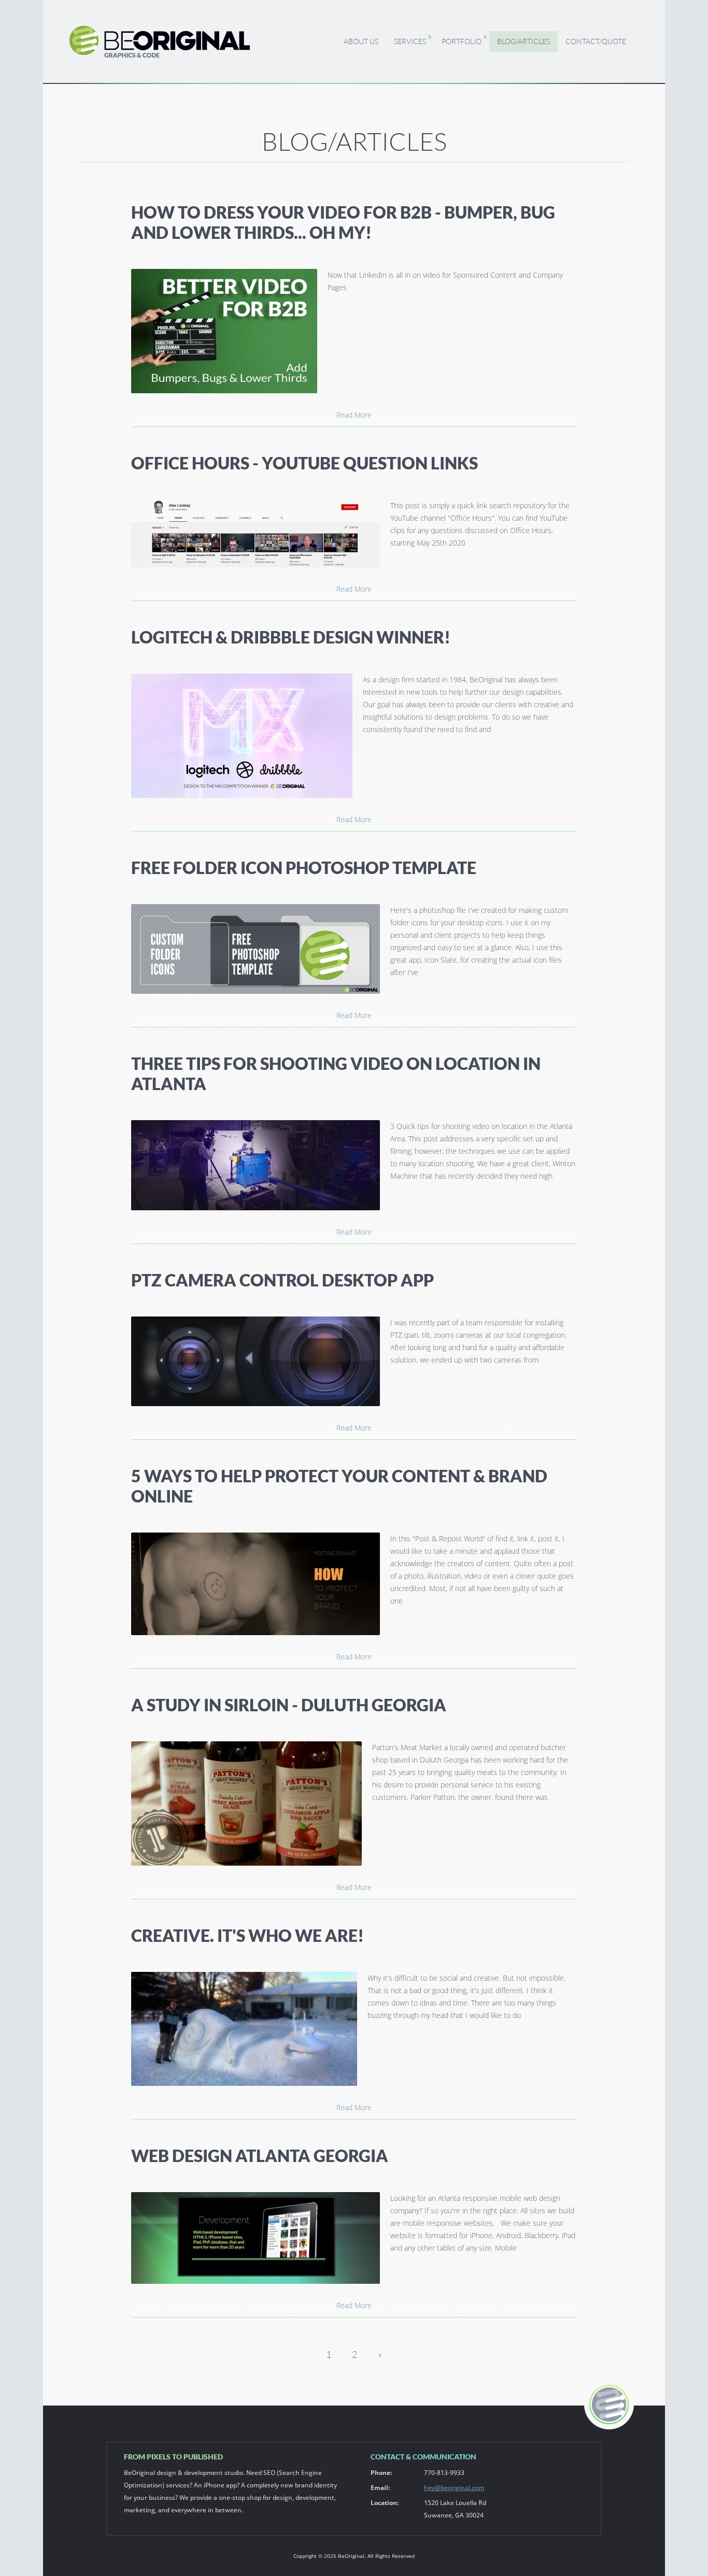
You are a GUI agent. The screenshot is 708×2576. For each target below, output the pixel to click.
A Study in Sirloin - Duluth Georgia (289, 1705)
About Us (361, 41)
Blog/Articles (523, 41)
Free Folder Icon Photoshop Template (304, 868)
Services (410, 41)
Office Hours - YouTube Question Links (305, 463)
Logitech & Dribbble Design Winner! (291, 637)
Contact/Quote (596, 41)
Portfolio (462, 41)
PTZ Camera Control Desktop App (282, 1280)
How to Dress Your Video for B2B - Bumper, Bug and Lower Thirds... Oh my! (343, 222)
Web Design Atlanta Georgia (260, 2156)
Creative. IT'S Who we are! (247, 1935)
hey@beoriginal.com (454, 2488)
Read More (354, 415)
